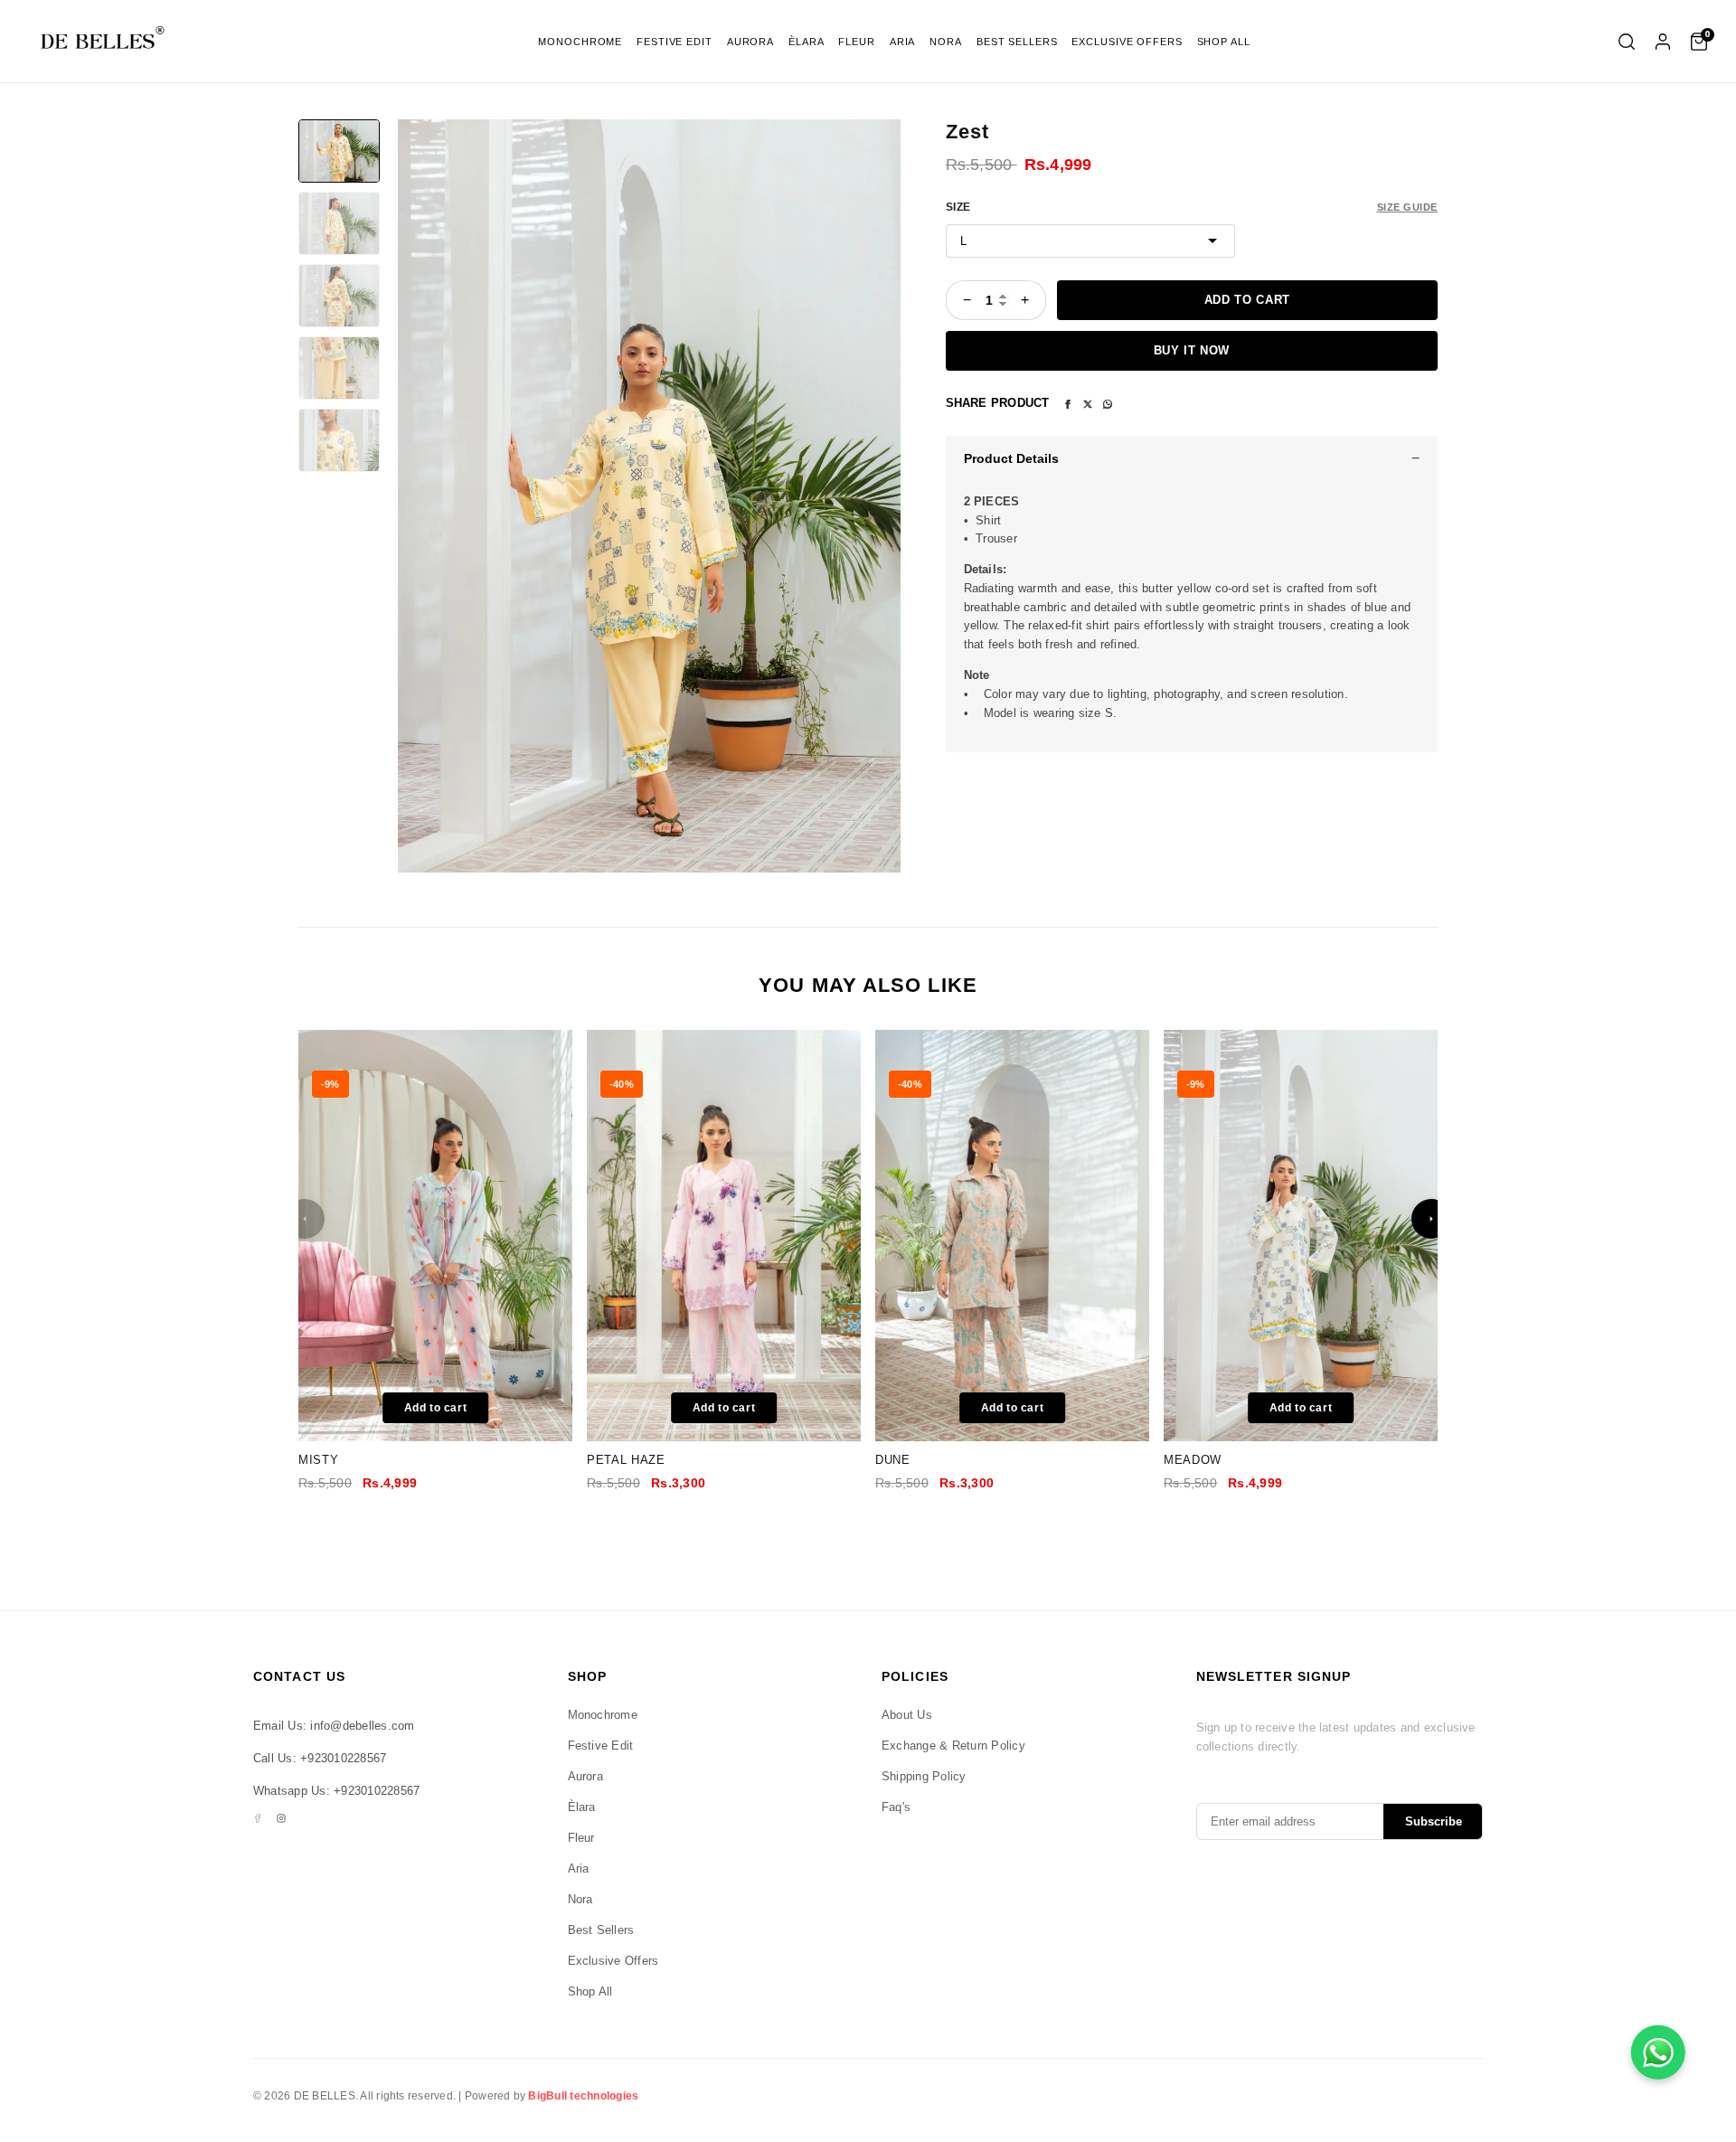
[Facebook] (258, 1818)
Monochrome (580, 42)
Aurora (750, 42)
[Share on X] (1088, 403)
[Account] (1663, 42)
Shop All (1224, 42)
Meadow (1193, 1460)
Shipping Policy (924, 1776)
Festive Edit (675, 42)
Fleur (856, 42)
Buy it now (1192, 350)
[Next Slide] (1431, 1219)
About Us (907, 1715)
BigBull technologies (583, 2096)
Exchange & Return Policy (953, 1746)
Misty (318, 1460)
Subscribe (1434, 1821)
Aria (903, 42)
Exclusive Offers (1127, 42)
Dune (893, 1460)
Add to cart (1247, 300)
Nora (946, 42)
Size (958, 207)
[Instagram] (281, 1818)
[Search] (1627, 42)
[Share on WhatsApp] (1108, 403)
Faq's (896, 1807)
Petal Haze (626, 1460)
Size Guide (1408, 207)
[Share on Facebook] (1068, 403)
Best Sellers (1017, 42)
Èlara (806, 42)
